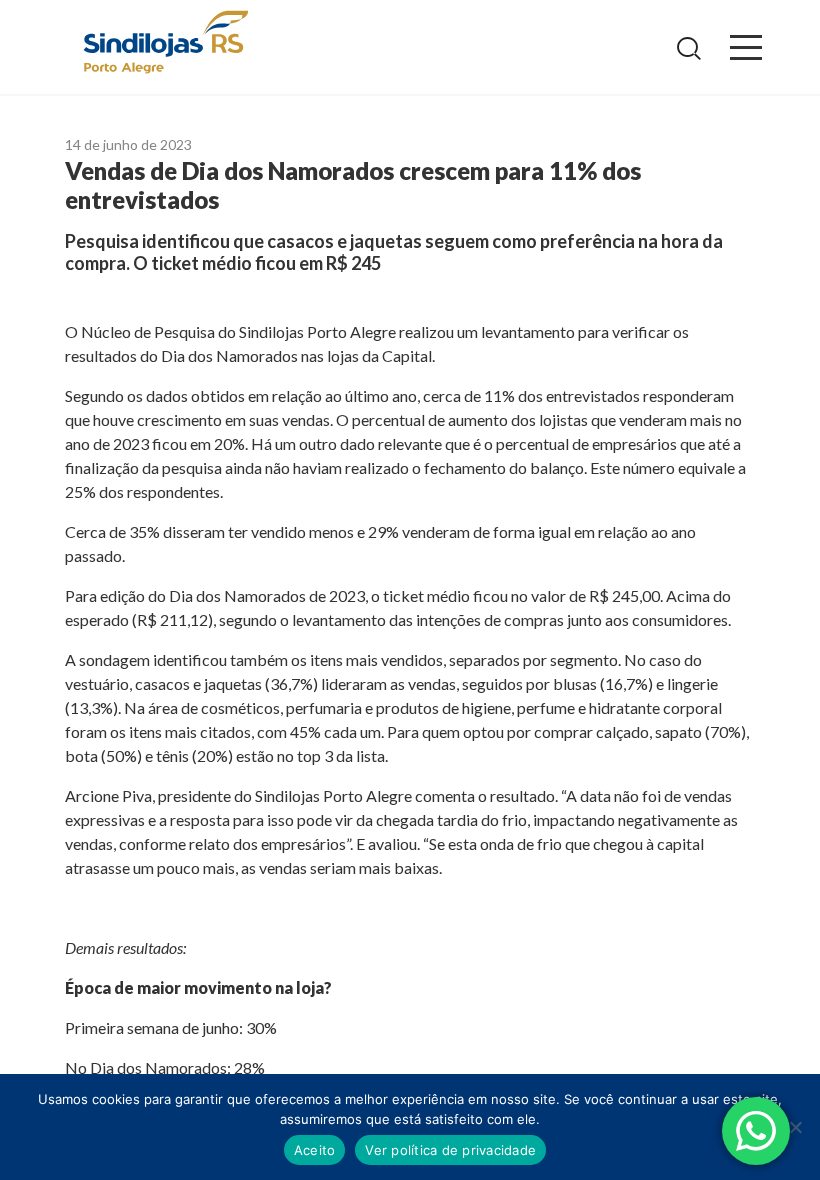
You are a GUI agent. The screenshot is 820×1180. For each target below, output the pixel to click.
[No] (795, 1127)
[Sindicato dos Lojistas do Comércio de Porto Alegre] (165, 43)
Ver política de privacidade (450, 1150)
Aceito (315, 1150)
